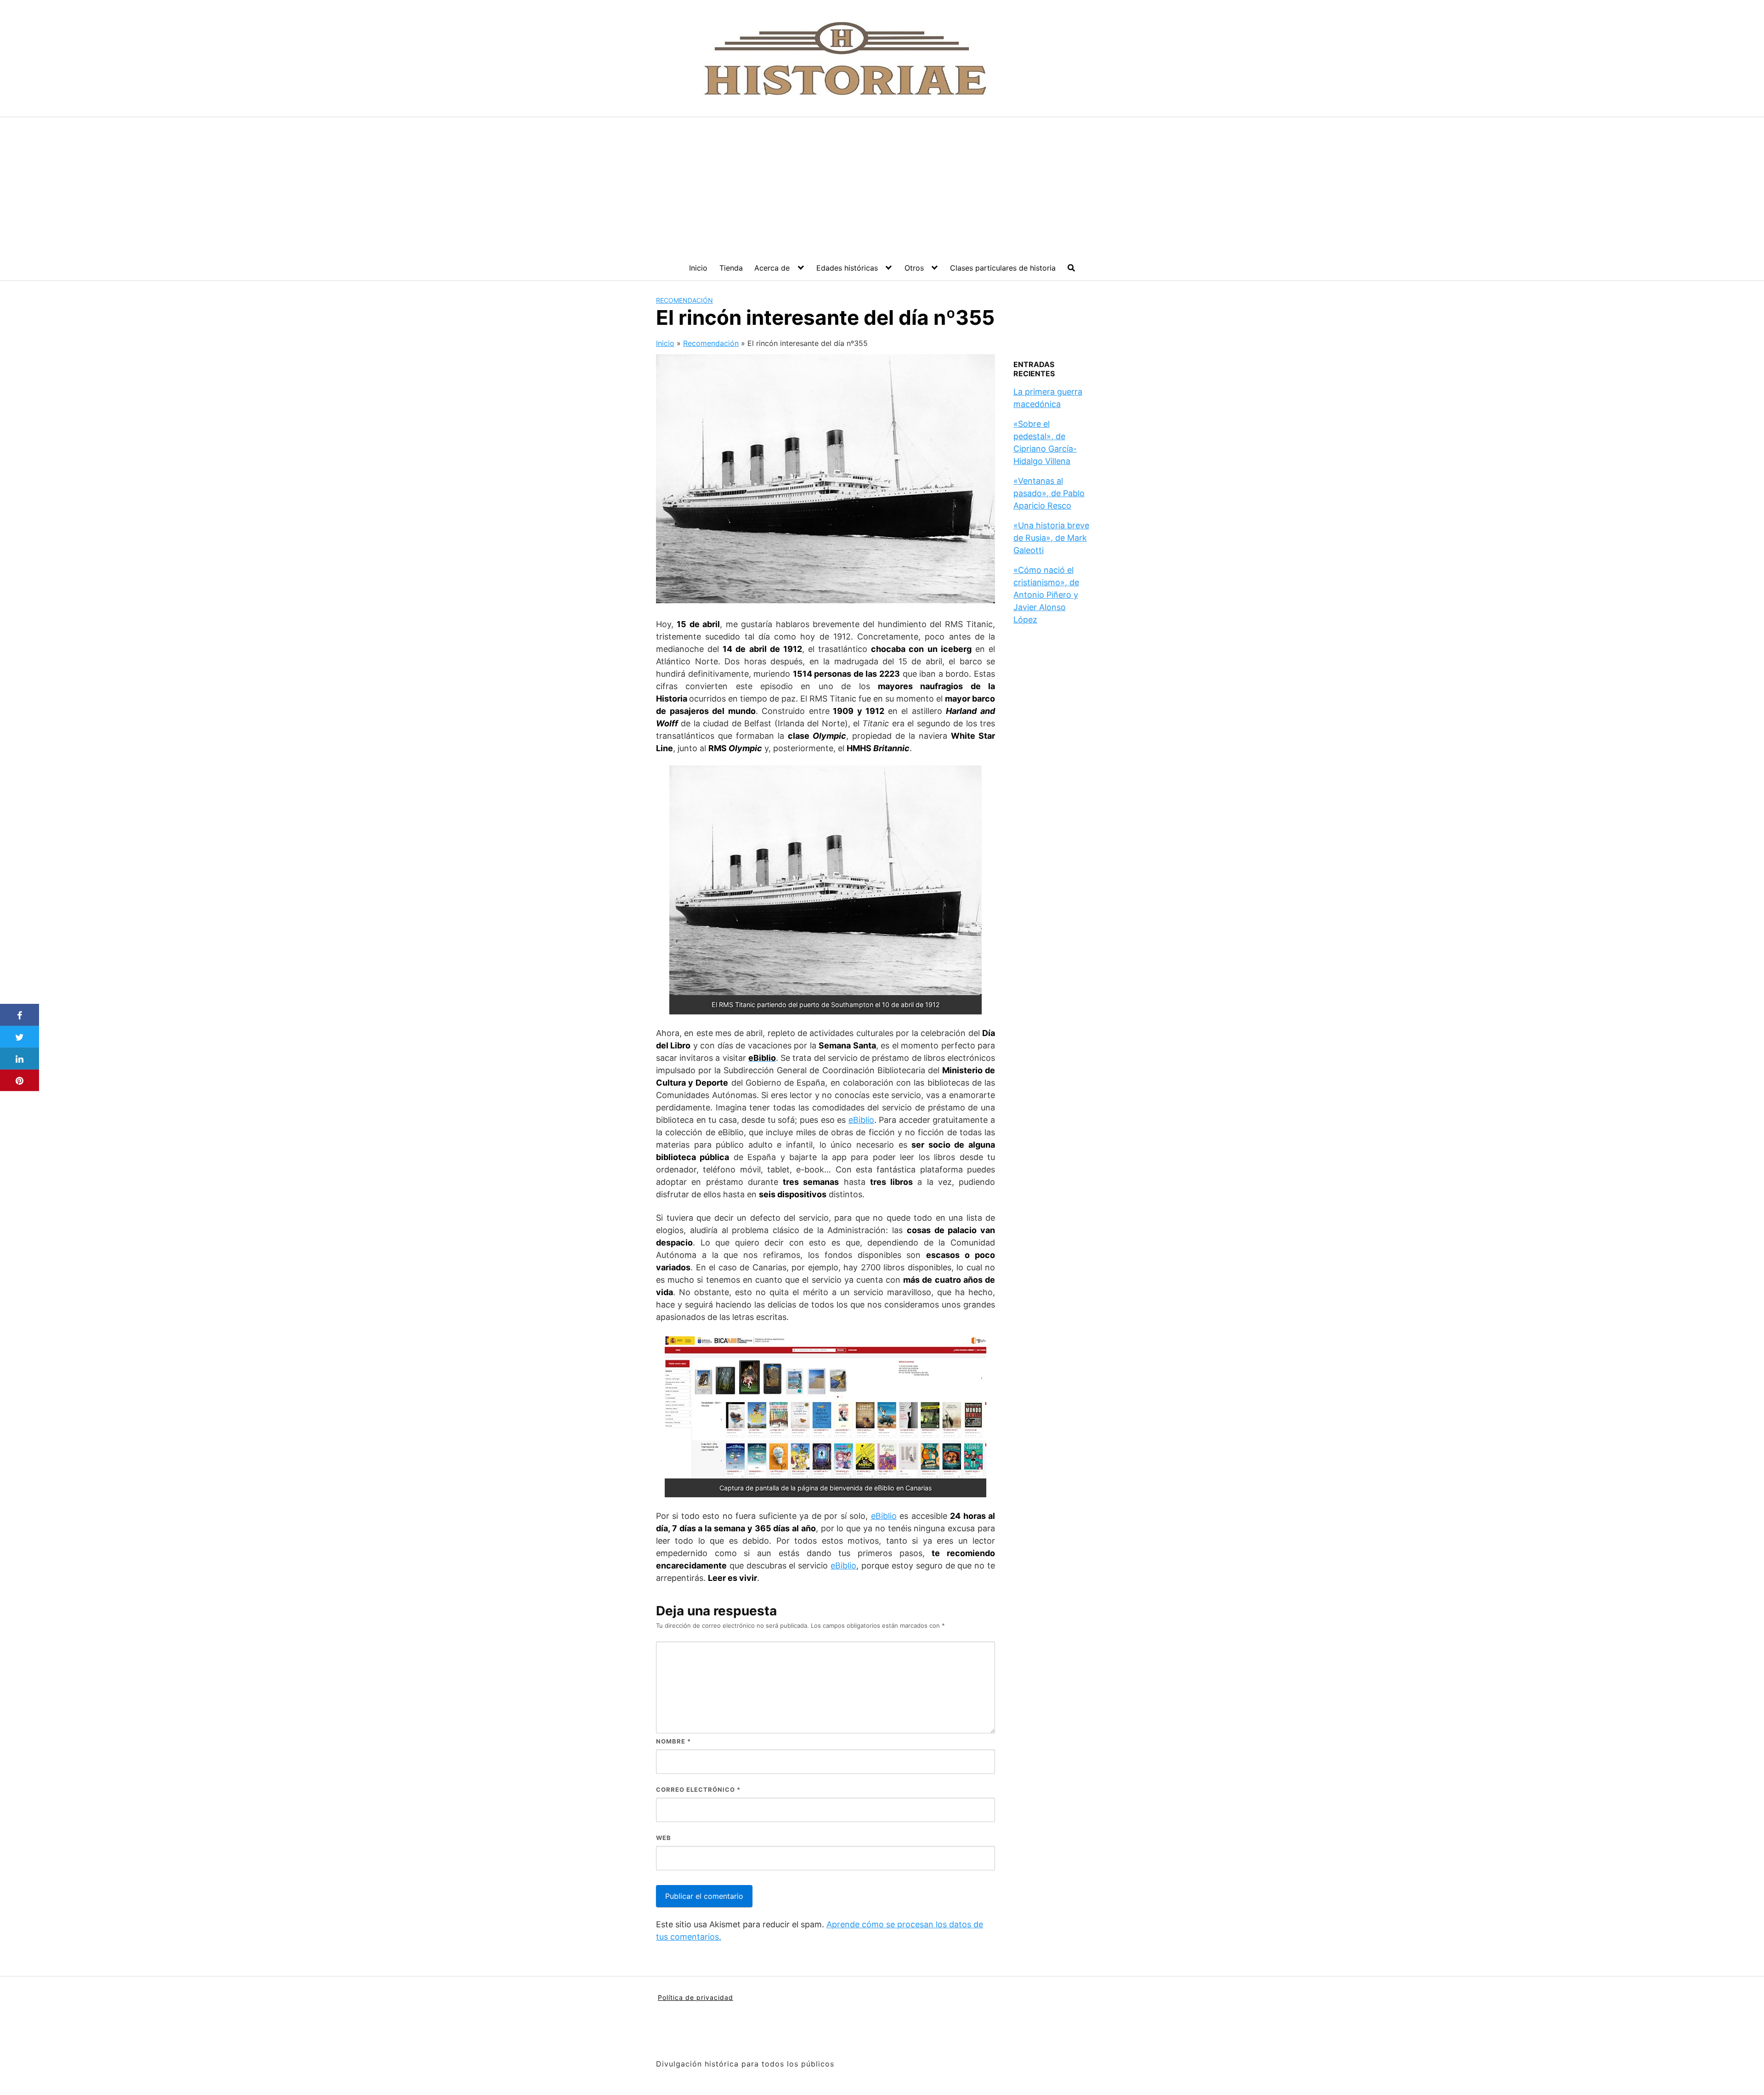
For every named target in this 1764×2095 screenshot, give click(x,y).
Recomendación (684, 300)
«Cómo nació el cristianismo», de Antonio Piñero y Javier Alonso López (1046, 595)
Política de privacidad (695, 1997)
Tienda (731, 268)
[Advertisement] (882, 186)
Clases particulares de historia (1003, 268)
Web (664, 1838)
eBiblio (861, 1120)
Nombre (673, 1741)
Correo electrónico (698, 1789)
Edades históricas (847, 268)
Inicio (698, 268)
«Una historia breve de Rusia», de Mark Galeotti (1051, 538)
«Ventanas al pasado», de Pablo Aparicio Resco (1049, 493)
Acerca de (772, 268)
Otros (914, 268)
